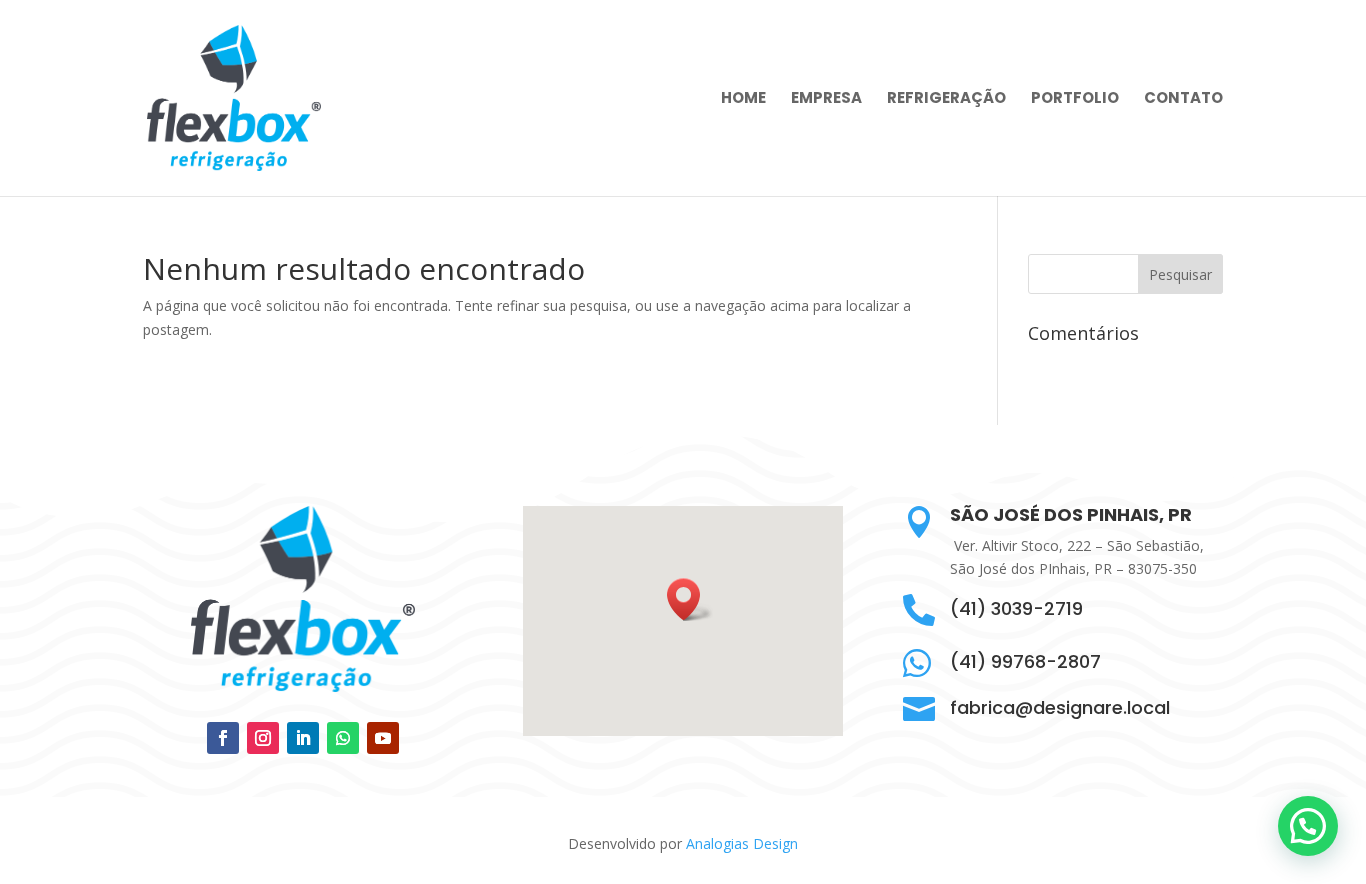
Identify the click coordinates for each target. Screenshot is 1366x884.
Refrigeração (946, 99)
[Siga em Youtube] (383, 738)
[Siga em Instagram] (263, 738)
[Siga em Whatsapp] (343, 738)
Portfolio (1075, 99)
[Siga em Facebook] (223, 738)
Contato (1183, 99)
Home (743, 99)
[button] (690, 599)
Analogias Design (742, 843)
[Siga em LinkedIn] (303, 738)
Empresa (826, 99)
